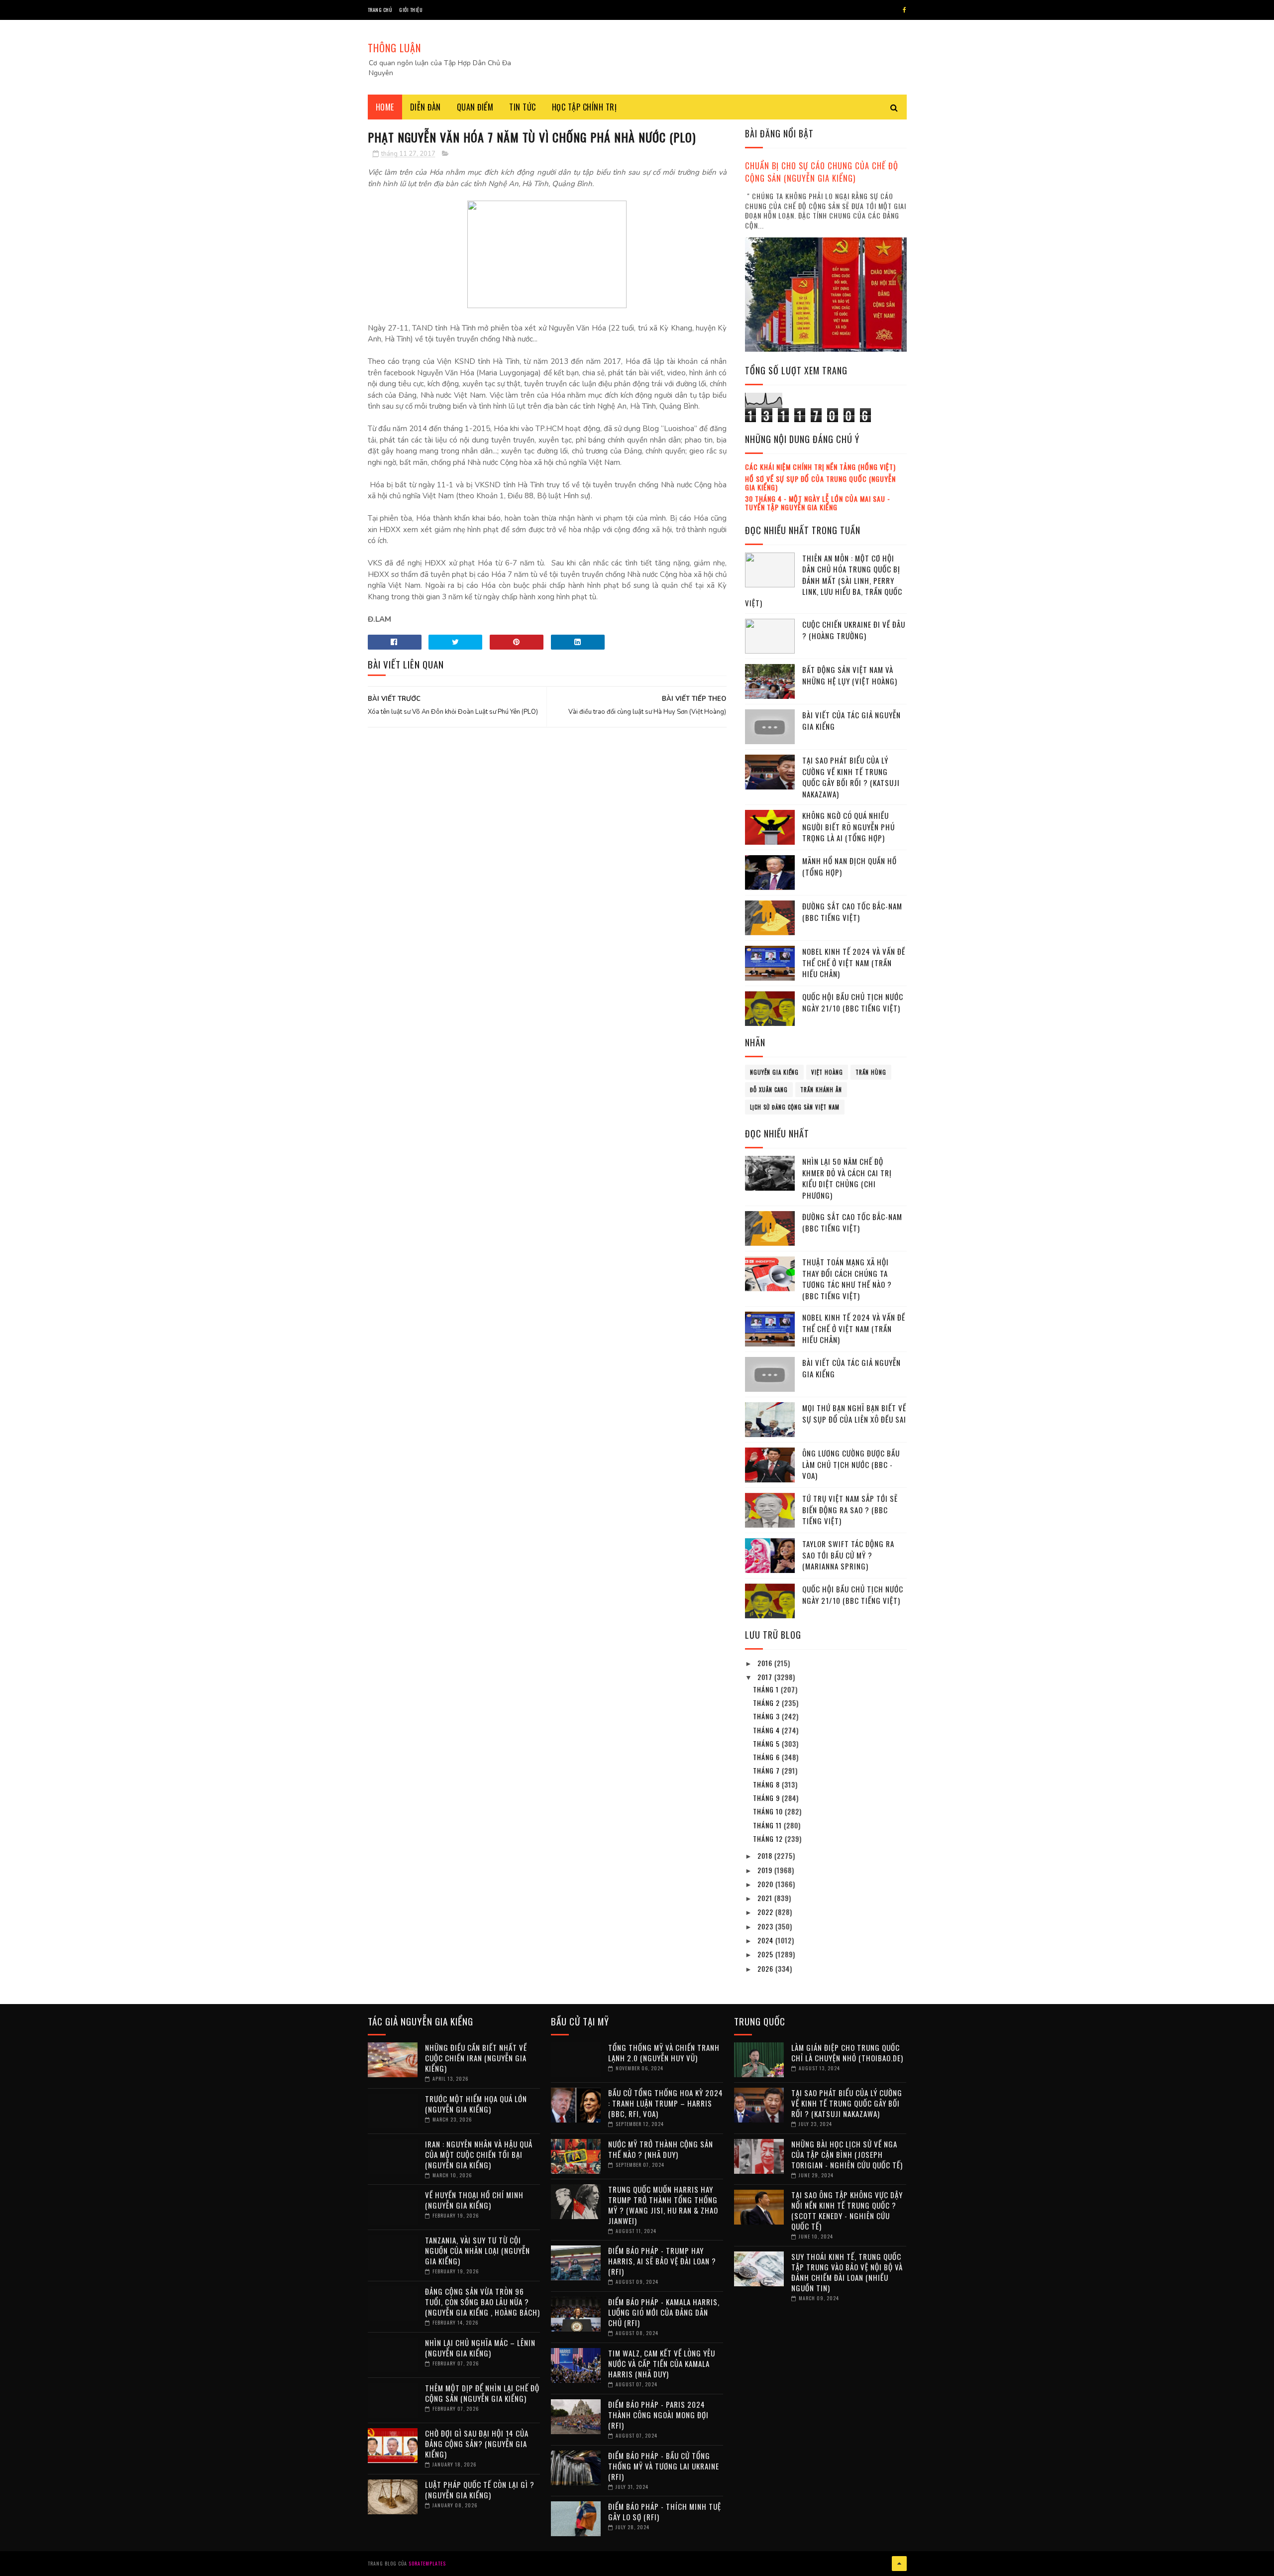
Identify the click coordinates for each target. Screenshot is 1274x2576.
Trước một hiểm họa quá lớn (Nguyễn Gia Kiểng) (476, 2104)
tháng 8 (767, 1784)
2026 (766, 1968)
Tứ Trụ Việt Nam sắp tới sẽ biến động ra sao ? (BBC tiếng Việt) (850, 1510)
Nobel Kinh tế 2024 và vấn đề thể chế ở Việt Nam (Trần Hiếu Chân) (854, 962)
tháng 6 (767, 1757)
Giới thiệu (411, 10)
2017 (766, 1677)
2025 (766, 1954)
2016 (766, 1663)
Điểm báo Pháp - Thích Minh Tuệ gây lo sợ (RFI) (665, 2512)
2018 (766, 1855)
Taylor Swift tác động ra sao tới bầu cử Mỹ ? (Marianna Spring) (848, 1555)
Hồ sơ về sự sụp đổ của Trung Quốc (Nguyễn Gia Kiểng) (820, 483)
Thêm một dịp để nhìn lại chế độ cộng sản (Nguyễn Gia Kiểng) (482, 2393)
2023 (766, 1926)
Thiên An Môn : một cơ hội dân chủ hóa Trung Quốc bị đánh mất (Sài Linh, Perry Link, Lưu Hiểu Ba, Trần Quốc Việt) (824, 580)
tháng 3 (767, 1716)
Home (385, 107)
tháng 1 (767, 1689)
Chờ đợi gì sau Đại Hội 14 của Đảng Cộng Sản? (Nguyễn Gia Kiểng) (477, 2444)
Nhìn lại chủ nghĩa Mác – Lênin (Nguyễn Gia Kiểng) (480, 2348)
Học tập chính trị (584, 107)
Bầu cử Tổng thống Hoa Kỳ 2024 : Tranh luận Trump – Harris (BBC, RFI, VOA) (666, 2103)
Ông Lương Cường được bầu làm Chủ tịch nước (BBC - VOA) (851, 1464)
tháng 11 (768, 1825)
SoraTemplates (427, 2563)
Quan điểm (475, 107)
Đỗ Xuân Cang (769, 1090)
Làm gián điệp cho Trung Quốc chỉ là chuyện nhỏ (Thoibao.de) (847, 2053)
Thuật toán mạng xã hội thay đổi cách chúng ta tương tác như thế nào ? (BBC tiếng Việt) (847, 1279)
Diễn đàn (425, 107)
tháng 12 (769, 1839)
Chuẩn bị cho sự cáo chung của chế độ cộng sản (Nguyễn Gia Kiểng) (822, 172)
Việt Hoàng (827, 1072)
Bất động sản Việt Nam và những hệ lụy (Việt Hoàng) (850, 675)
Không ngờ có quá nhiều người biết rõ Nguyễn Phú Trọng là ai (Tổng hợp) (849, 827)
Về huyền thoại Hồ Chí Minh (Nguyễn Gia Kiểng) (474, 2200)
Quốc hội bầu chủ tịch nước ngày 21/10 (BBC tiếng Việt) (853, 1002)
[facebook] (904, 10)
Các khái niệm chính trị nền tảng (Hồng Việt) (820, 467)
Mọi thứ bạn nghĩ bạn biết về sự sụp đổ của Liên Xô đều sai (854, 1413)
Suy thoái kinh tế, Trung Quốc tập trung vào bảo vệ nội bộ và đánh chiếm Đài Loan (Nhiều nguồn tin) (847, 2272)
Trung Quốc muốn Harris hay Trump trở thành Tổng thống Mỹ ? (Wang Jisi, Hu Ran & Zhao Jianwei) (663, 2205)
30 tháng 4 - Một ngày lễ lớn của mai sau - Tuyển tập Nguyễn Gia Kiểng (818, 503)
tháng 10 (769, 1811)
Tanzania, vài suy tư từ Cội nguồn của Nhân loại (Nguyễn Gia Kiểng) (478, 2250)
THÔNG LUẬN (394, 48)
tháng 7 (767, 1770)
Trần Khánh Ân (821, 1090)
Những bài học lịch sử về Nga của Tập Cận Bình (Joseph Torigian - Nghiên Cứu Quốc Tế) (847, 2154)
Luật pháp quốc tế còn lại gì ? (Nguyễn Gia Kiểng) (480, 2490)
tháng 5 (767, 1743)
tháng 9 (767, 1798)
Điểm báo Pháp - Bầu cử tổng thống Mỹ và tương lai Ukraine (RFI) (664, 2466)
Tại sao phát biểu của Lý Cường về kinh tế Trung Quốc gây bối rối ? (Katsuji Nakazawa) (851, 777)
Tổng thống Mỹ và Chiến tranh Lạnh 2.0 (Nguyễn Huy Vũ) (664, 2053)
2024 (766, 1940)
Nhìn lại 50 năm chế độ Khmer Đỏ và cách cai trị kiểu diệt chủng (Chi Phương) (847, 1178)
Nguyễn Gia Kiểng (774, 1072)
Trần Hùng (871, 1072)
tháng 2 (767, 1703)
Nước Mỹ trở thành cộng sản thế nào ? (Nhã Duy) (661, 2149)
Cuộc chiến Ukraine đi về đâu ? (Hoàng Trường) (854, 630)
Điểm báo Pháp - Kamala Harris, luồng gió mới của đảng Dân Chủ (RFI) (664, 2312)
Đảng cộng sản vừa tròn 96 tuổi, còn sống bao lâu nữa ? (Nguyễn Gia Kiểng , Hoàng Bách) (482, 2302)
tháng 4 (767, 1730)
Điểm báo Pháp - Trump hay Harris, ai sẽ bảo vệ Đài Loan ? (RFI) (662, 2261)
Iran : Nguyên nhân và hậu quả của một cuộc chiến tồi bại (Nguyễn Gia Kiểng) (479, 2154)
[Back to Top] (899, 2564)
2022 (766, 1912)
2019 (766, 1870)
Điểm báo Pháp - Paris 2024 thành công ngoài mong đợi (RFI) (658, 2415)
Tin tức (523, 107)
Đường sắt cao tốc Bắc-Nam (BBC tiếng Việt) (852, 912)
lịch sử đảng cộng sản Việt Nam (795, 1107)
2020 (766, 1884)
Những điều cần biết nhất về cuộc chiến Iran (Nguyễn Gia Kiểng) (476, 2058)
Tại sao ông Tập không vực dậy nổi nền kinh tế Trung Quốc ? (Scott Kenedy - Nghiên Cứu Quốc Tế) (847, 2210)
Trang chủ (380, 10)
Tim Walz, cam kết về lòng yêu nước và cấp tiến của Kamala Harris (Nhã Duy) (662, 2363)
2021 (766, 1898)
